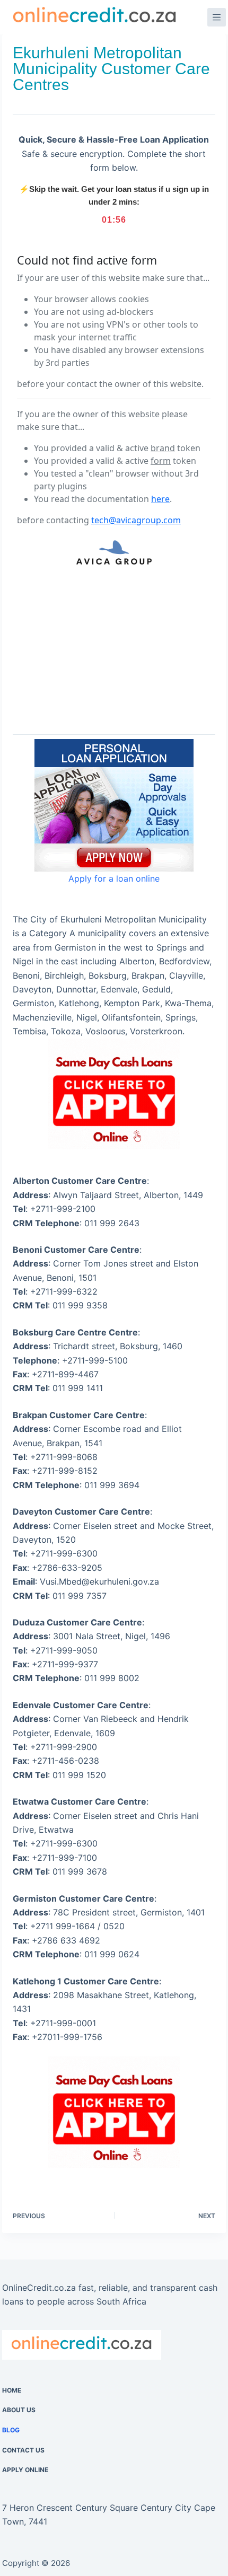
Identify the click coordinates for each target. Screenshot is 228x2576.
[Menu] (217, 17)
